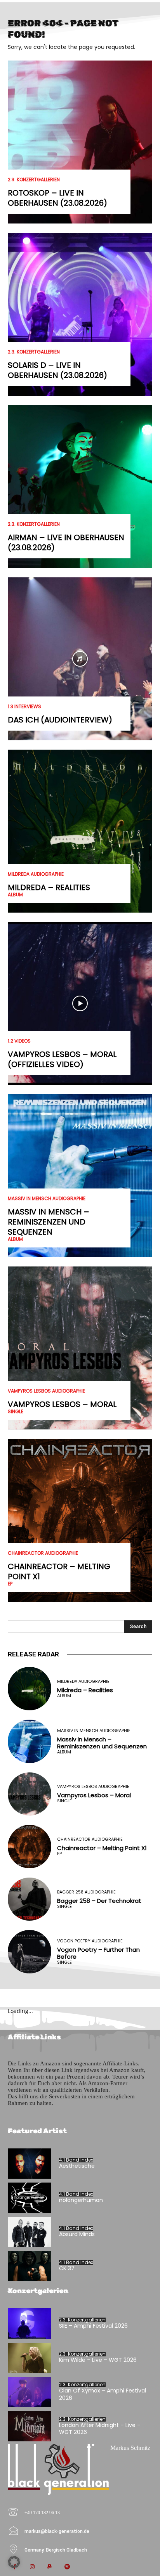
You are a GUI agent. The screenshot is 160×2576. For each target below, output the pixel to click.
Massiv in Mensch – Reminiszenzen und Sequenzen (49, 1222)
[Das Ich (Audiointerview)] (80, 659)
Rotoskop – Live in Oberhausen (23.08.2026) (57, 198)
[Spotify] (67, 2567)
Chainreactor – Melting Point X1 (59, 1571)
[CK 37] (30, 2266)
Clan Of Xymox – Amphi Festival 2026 (103, 2394)
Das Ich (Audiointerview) (60, 720)
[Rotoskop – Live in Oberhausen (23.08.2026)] (80, 142)
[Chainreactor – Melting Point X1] (80, 1520)
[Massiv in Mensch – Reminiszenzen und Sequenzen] (80, 1176)
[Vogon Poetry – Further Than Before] (30, 1952)
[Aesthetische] (30, 2164)
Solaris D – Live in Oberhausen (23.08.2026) (57, 370)
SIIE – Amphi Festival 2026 (93, 2326)
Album (15, 895)
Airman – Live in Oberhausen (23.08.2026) (66, 542)
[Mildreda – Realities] (80, 831)
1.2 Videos (19, 1041)
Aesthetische (77, 2166)
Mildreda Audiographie (36, 874)
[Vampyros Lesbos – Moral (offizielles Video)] (80, 1003)
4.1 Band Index (76, 2160)
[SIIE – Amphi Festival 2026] (30, 2323)
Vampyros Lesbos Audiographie (46, 1391)
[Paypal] (50, 2567)
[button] (14, 2562)
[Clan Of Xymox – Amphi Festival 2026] (30, 2392)
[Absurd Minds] (30, 2232)
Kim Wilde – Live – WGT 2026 (98, 2360)
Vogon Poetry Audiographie (90, 1941)
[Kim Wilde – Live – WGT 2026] (30, 2358)
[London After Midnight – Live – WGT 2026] (30, 2426)
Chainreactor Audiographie (43, 1553)
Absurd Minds (77, 2234)
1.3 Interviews (24, 707)
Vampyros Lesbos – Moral (62, 1404)
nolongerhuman (81, 2200)
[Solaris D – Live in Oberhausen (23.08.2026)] (80, 314)
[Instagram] (32, 2567)
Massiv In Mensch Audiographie (47, 1199)
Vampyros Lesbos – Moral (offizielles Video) (62, 1059)
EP (10, 1584)
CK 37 (67, 2268)
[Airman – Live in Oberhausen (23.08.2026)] (80, 487)
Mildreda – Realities (49, 887)
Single (16, 1412)
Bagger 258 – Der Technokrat (99, 1901)
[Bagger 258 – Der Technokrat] (30, 1899)
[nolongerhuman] (30, 2198)
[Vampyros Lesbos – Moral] (80, 1348)
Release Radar (33, 1654)
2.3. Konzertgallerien (34, 180)
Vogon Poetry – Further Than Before (98, 1953)
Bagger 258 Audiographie (86, 1892)
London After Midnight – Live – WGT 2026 (100, 2429)
